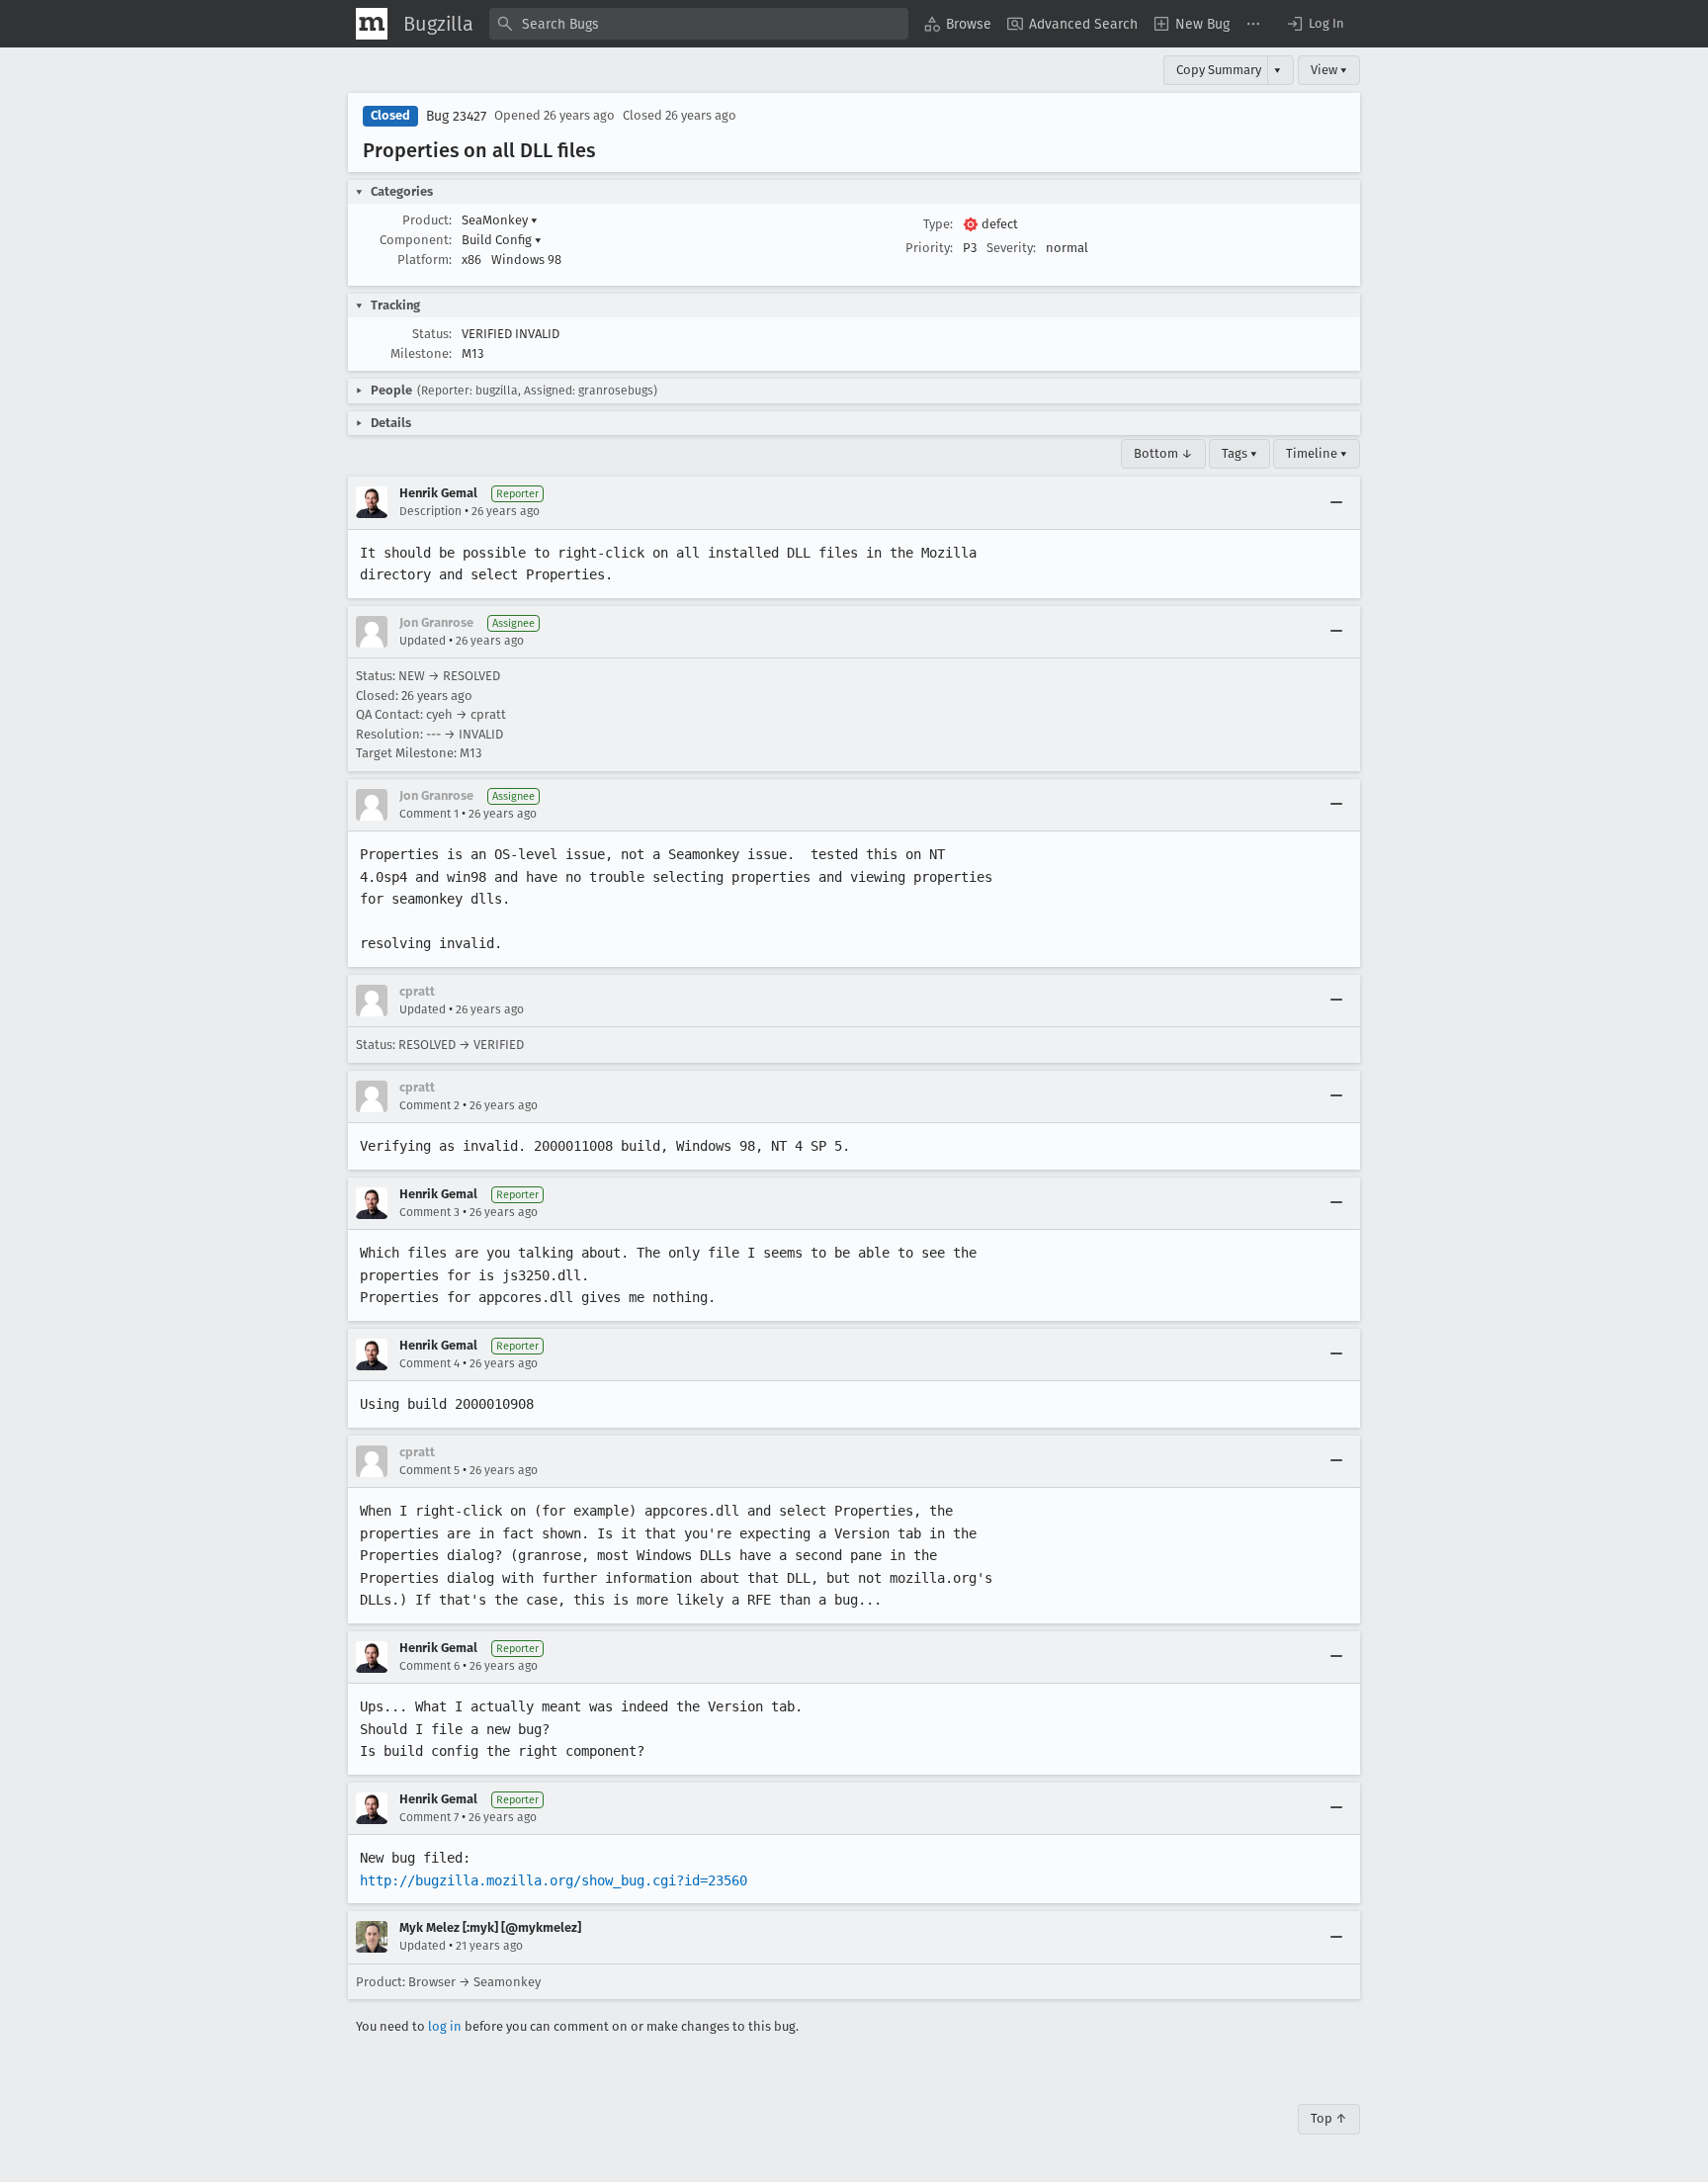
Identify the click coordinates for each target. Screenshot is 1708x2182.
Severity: (1011, 248)
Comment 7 (429, 1817)
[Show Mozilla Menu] (372, 24)
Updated (423, 641)
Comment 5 (429, 1470)
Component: (416, 240)
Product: (427, 220)
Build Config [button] (502, 240)
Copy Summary (1219, 70)
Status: (432, 334)
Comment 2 (429, 1105)
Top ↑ (1329, 2118)
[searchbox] (699, 24)
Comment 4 (429, 1363)
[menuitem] (958, 24)
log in (445, 2026)
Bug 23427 (456, 116)
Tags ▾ (1239, 453)
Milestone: (421, 353)
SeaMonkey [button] (500, 220)
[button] (1315, 24)
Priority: (929, 248)
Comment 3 (429, 1212)
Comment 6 (429, 1666)
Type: (938, 224)
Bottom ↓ (1163, 453)
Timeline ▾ (1317, 453)
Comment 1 (429, 814)
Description (430, 511)
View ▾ (1329, 70)
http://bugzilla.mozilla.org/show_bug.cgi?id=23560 (554, 1880)
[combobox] (699, 24)
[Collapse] (1336, 502)
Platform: (425, 260)
